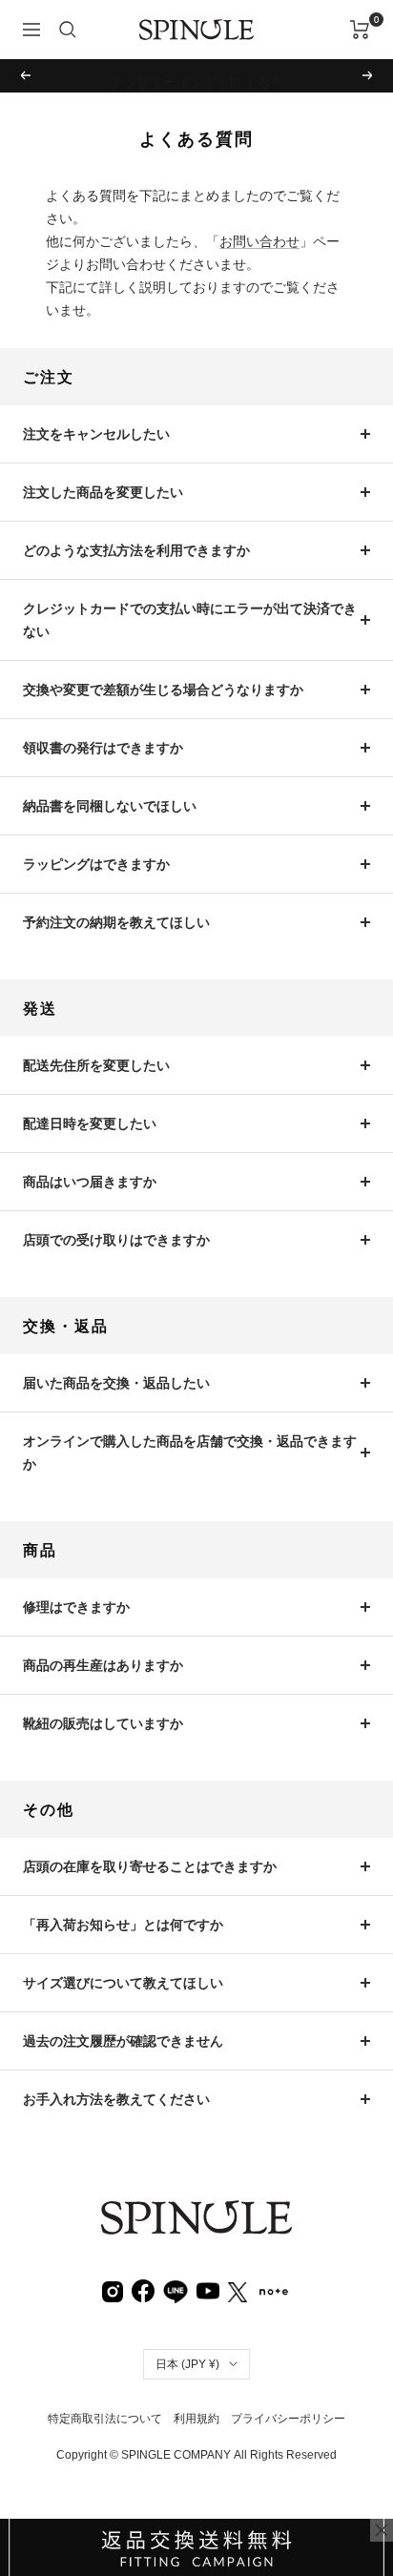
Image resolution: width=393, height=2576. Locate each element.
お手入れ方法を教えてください (116, 2099)
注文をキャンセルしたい (96, 434)
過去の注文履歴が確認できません (123, 2041)
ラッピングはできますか (96, 864)
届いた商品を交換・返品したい (116, 1383)
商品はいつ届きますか (90, 1182)
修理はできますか (76, 1607)
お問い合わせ (259, 241)
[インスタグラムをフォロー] (113, 2291)
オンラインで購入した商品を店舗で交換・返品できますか (190, 1453)
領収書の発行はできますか (103, 748)
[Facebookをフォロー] (143, 2290)
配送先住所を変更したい (96, 1065)
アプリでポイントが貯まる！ (196, 75)
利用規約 (196, 2419)
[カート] (360, 30)
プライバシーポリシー (288, 2419)
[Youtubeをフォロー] (208, 2290)
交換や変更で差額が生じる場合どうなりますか (163, 690)
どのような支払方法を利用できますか (136, 550)
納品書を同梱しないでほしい (110, 806)
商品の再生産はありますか (103, 1665)
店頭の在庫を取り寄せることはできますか (150, 1866)
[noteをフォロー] (274, 2290)
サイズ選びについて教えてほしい (123, 1983)
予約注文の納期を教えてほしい (116, 922)
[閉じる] (382, 2530)
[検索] (68, 30)
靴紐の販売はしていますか (103, 1723)
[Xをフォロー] (238, 2291)
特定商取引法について (105, 2419)
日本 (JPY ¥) (187, 2364)
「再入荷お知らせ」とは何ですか (123, 1925)
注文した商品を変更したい (103, 492)
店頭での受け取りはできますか (116, 1240)
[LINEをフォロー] (176, 2290)
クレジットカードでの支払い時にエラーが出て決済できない (190, 620)
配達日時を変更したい (90, 1123)
